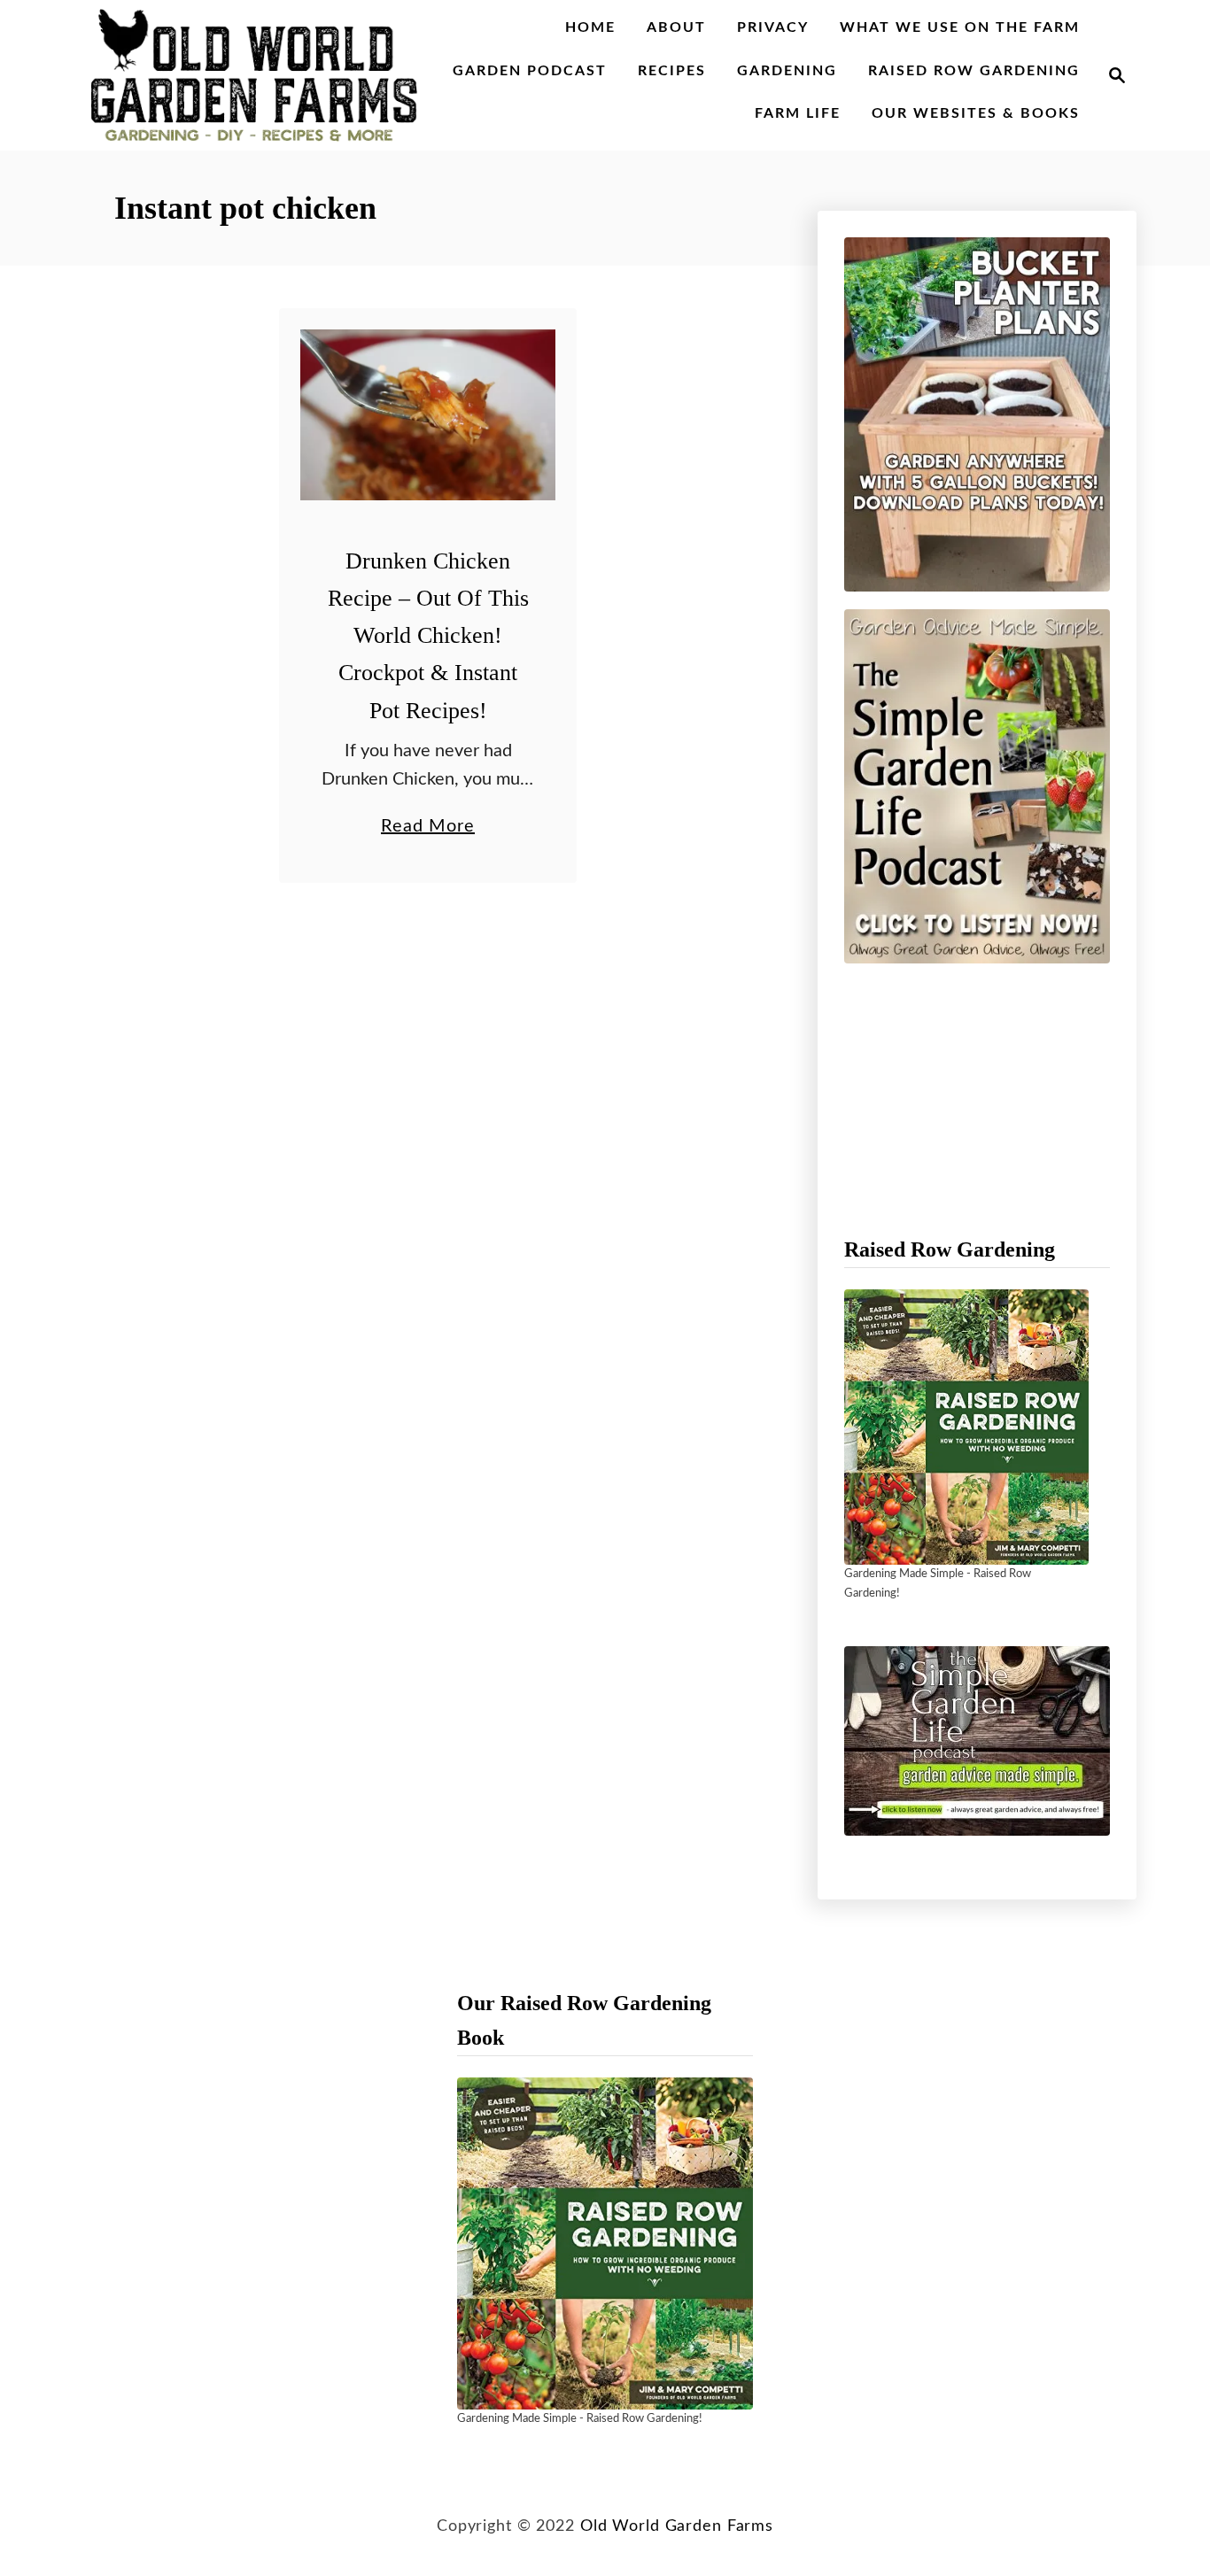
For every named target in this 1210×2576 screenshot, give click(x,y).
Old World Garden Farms (677, 2526)
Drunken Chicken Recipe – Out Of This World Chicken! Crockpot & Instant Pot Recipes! (428, 636)
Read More (428, 829)
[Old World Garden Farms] (254, 75)
